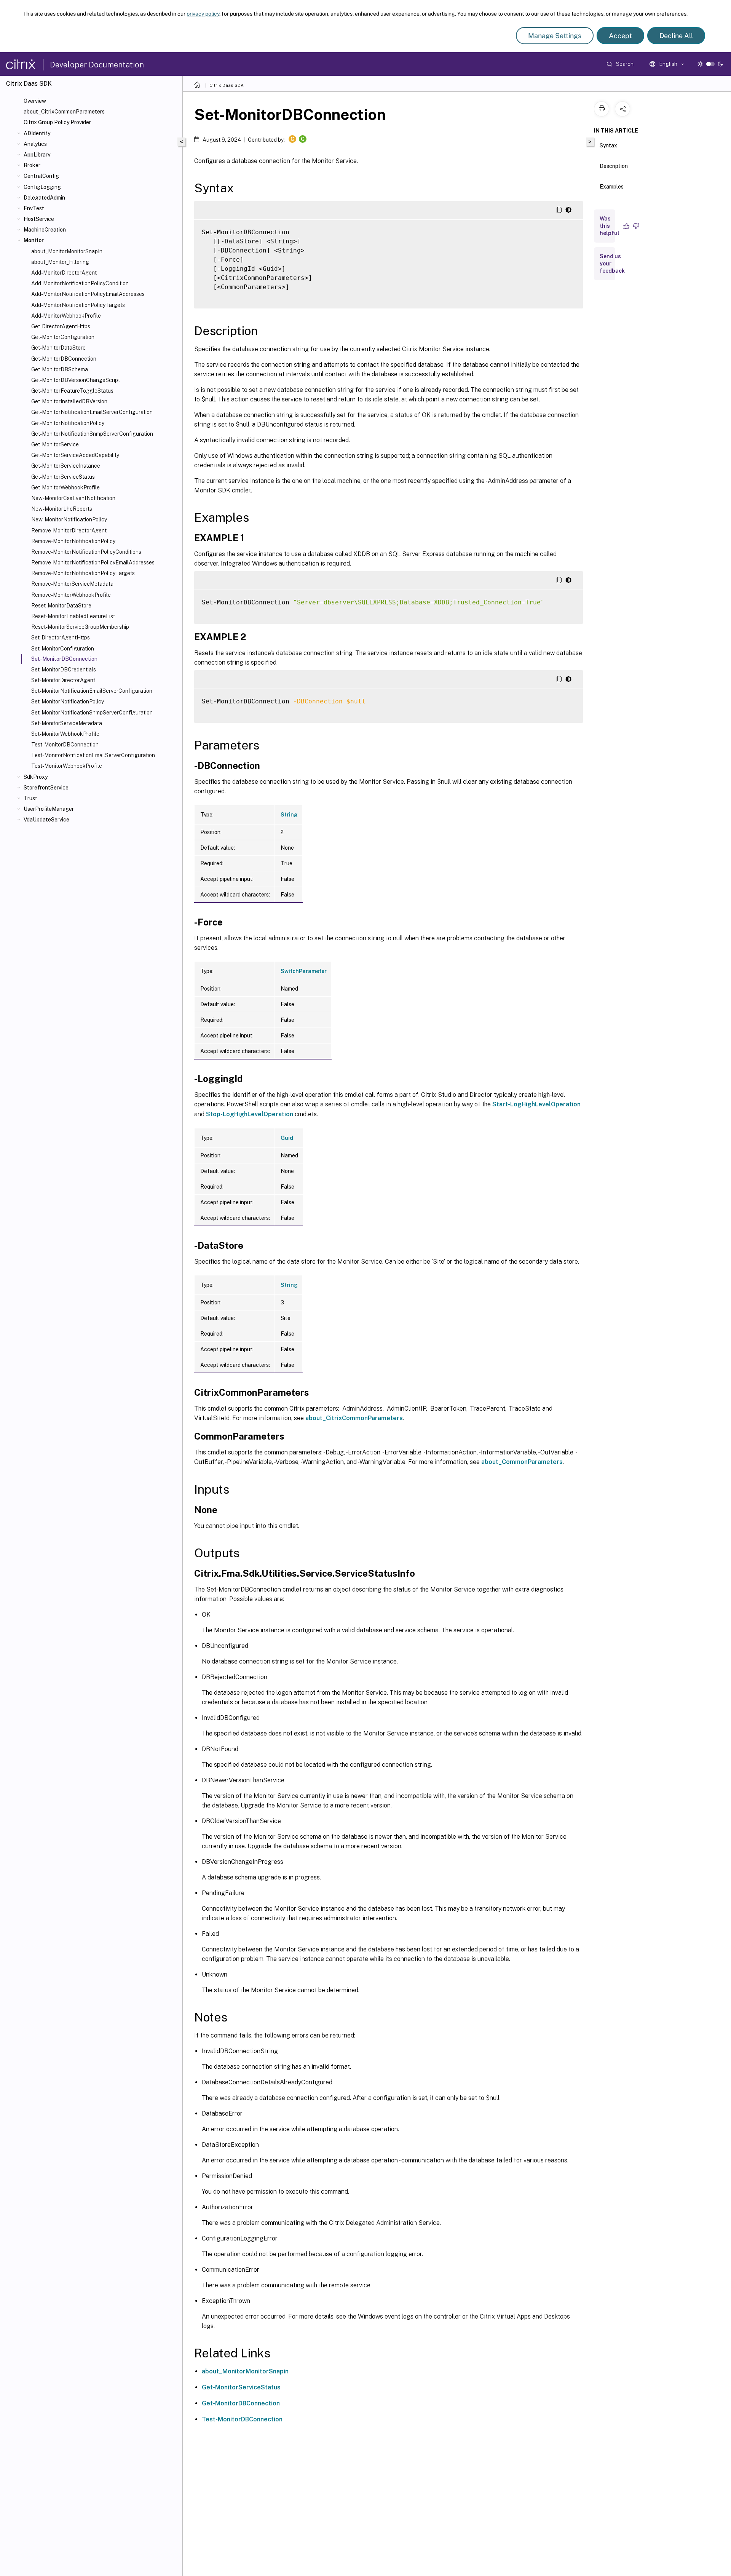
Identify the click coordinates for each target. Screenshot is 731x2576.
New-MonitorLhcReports (62, 509)
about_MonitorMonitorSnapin (245, 2371)
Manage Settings (555, 36)
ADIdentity (37, 133)
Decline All (676, 36)
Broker (32, 165)
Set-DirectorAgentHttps (61, 638)
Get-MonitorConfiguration (63, 337)
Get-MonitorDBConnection (64, 359)
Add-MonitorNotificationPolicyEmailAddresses (88, 294)
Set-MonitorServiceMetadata (67, 723)
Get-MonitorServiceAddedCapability (75, 455)
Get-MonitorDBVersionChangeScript (76, 380)
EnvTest (34, 208)
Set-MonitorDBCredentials (64, 670)
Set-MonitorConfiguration (63, 649)
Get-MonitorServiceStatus (63, 477)
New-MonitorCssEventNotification (73, 498)
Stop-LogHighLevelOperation (250, 1114)
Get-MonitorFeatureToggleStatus (72, 391)
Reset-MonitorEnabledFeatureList (73, 616)
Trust (30, 798)
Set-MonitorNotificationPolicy (68, 702)
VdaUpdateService (46, 820)
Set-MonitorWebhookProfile (65, 734)
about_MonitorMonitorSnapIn (67, 251)
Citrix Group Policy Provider (57, 122)
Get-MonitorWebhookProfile (65, 487)
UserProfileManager (49, 809)
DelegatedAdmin (44, 198)
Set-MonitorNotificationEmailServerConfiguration (92, 691)
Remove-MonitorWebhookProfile (71, 595)
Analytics (35, 144)
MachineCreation (45, 230)
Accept (620, 36)
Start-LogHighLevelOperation (536, 1104)
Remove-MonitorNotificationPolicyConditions (86, 552)
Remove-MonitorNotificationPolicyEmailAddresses (93, 563)
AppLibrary (37, 155)
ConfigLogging (42, 187)
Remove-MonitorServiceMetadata (72, 584)
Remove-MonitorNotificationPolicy (73, 541)
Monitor (34, 240)
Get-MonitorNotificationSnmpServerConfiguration (92, 434)
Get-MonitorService (55, 444)
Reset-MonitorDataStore (61, 606)
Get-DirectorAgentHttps (61, 326)
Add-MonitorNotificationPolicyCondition (80, 283)
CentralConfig (41, 176)
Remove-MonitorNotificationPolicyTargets (83, 573)
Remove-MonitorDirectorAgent (69, 531)
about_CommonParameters (522, 1462)
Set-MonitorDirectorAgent (63, 680)
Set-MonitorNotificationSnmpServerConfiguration (92, 713)
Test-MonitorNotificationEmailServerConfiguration (93, 755)
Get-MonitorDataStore (58, 348)
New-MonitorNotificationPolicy (69, 519)
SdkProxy (36, 777)
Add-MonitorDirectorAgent (64, 273)
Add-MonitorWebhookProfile (66, 316)
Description (614, 166)
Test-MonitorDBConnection (65, 745)
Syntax (608, 145)
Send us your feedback (612, 264)
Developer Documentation (97, 65)
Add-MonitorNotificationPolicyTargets (78, 305)
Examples (612, 187)
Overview (35, 101)
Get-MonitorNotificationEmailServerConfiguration (92, 412)
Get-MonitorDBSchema (60, 369)
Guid (287, 1138)
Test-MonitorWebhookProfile (67, 766)
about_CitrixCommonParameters (64, 112)
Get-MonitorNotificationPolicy (68, 423)
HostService (39, 219)
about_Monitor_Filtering (60, 262)
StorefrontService (46, 788)
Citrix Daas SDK (227, 85)
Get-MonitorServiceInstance (66, 466)
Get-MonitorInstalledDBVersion (69, 401)
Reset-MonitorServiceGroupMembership (80, 627)
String (289, 815)
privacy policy (203, 14)
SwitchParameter (304, 971)
